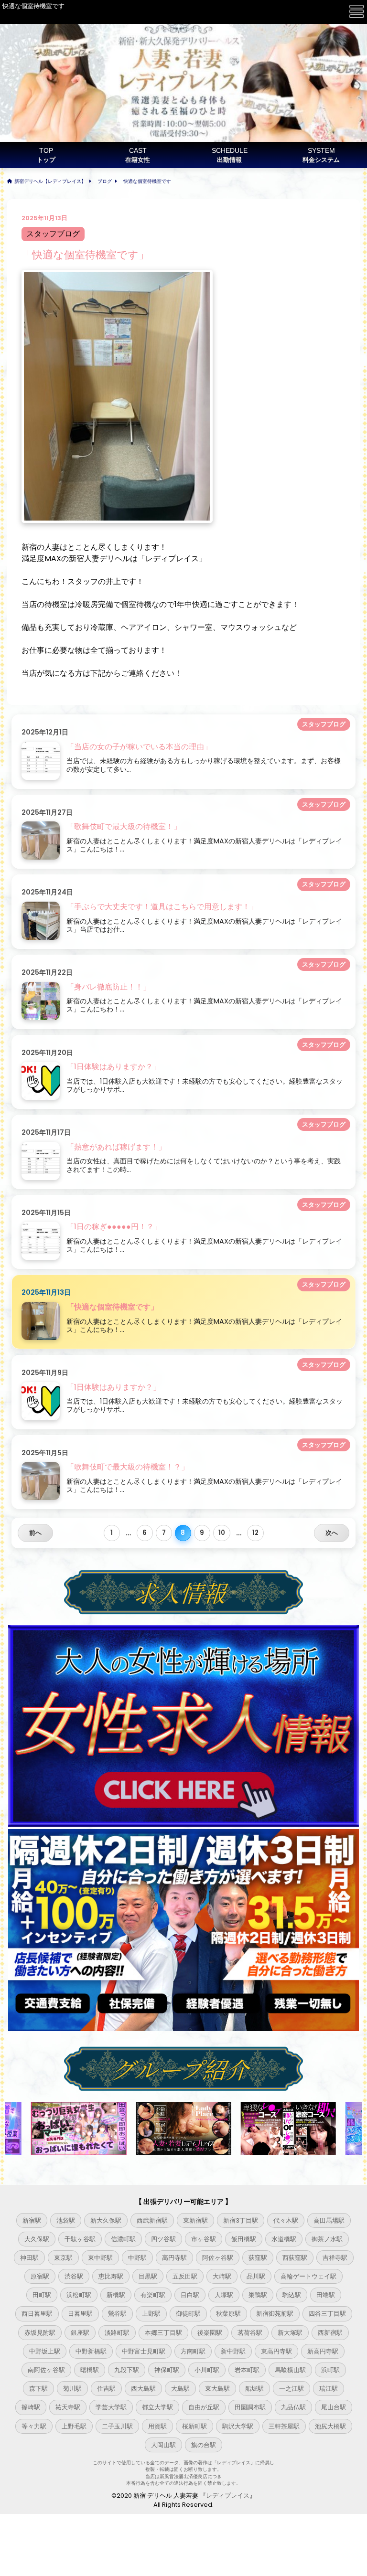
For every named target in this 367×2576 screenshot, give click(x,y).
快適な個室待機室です (147, 181)
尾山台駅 (334, 2407)
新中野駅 (233, 2351)
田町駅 (42, 2295)
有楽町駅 (153, 2295)
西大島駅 (143, 2389)
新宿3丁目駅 (241, 2220)
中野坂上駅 (45, 2351)
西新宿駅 (330, 2333)
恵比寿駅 (111, 2276)
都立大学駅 (157, 2407)
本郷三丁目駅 (163, 2333)
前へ (35, 1533)
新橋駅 (116, 2295)
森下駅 (38, 2389)
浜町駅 (330, 2370)
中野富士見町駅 (144, 2351)
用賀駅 (157, 2426)
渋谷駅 (74, 2276)
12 (255, 1533)
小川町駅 (207, 2370)
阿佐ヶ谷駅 (218, 2258)
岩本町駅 (247, 2370)
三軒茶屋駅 (284, 2426)
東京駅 (63, 2258)
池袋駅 (66, 2220)
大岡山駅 (163, 2445)
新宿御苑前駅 (275, 2314)
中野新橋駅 (91, 2351)
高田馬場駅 (329, 2220)
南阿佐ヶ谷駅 (46, 2370)
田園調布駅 (250, 2407)
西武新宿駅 (152, 2220)
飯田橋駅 (244, 2239)
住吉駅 (106, 2389)
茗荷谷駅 (250, 2333)
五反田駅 (185, 2276)
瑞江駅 (329, 2389)
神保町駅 (167, 2370)
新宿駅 (32, 2220)
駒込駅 (292, 2295)
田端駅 (326, 2295)
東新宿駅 (195, 2220)
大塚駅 (224, 2295)
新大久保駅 (106, 2220)
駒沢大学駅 (238, 2426)
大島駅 (180, 2389)
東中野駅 (100, 2258)
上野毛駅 (74, 2426)
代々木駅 (286, 2220)
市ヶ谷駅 (204, 2239)
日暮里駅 (80, 2314)
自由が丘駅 (204, 2407)
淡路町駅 (117, 2333)
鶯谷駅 (117, 2314)
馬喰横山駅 (290, 2370)
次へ (332, 1533)
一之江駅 (291, 2389)
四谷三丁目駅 (327, 2314)
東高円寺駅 (276, 2351)
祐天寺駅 (68, 2407)
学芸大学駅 (111, 2407)
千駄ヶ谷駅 (80, 2239)
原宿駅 (40, 2276)
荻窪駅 (258, 2258)
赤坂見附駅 (40, 2333)
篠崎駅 (31, 2407)
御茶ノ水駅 (327, 2239)
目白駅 (190, 2295)
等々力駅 (34, 2426)
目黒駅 (148, 2276)
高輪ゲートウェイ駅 (308, 2276)
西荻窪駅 (295, 2258)
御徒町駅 (188, 2314)
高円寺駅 (174, 2258)
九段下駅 (127, 2370)
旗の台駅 (204, 2445)
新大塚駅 (290, 2333)
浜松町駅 (79, 2295)
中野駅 (137, 2258)
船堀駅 (254, 2389)
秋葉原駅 (228, 2314)
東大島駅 (217, 2389)
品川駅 (256, 2276)
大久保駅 (37, 2239)
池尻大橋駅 (330, 2426)
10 (222, 1533)
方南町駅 (193, 2351)
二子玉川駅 (117, 2426)
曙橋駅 (90, 2370)
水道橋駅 (284, 2239)
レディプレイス (228, 2496)
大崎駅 (222, 2276)
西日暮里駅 (37, 2314)
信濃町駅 (123, 2239)
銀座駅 (80, 2333)
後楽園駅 (210, 2333)
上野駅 (151, 2314)
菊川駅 (72, 2389)
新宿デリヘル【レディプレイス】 (50, 181)
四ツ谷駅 (163, 2239)
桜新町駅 (194, 2426)
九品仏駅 (293, 2407)
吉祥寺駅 (335, 2258)
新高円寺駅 (323, 2351)
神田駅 (29, 2258)
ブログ (105, 181)
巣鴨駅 (258, 2295)
